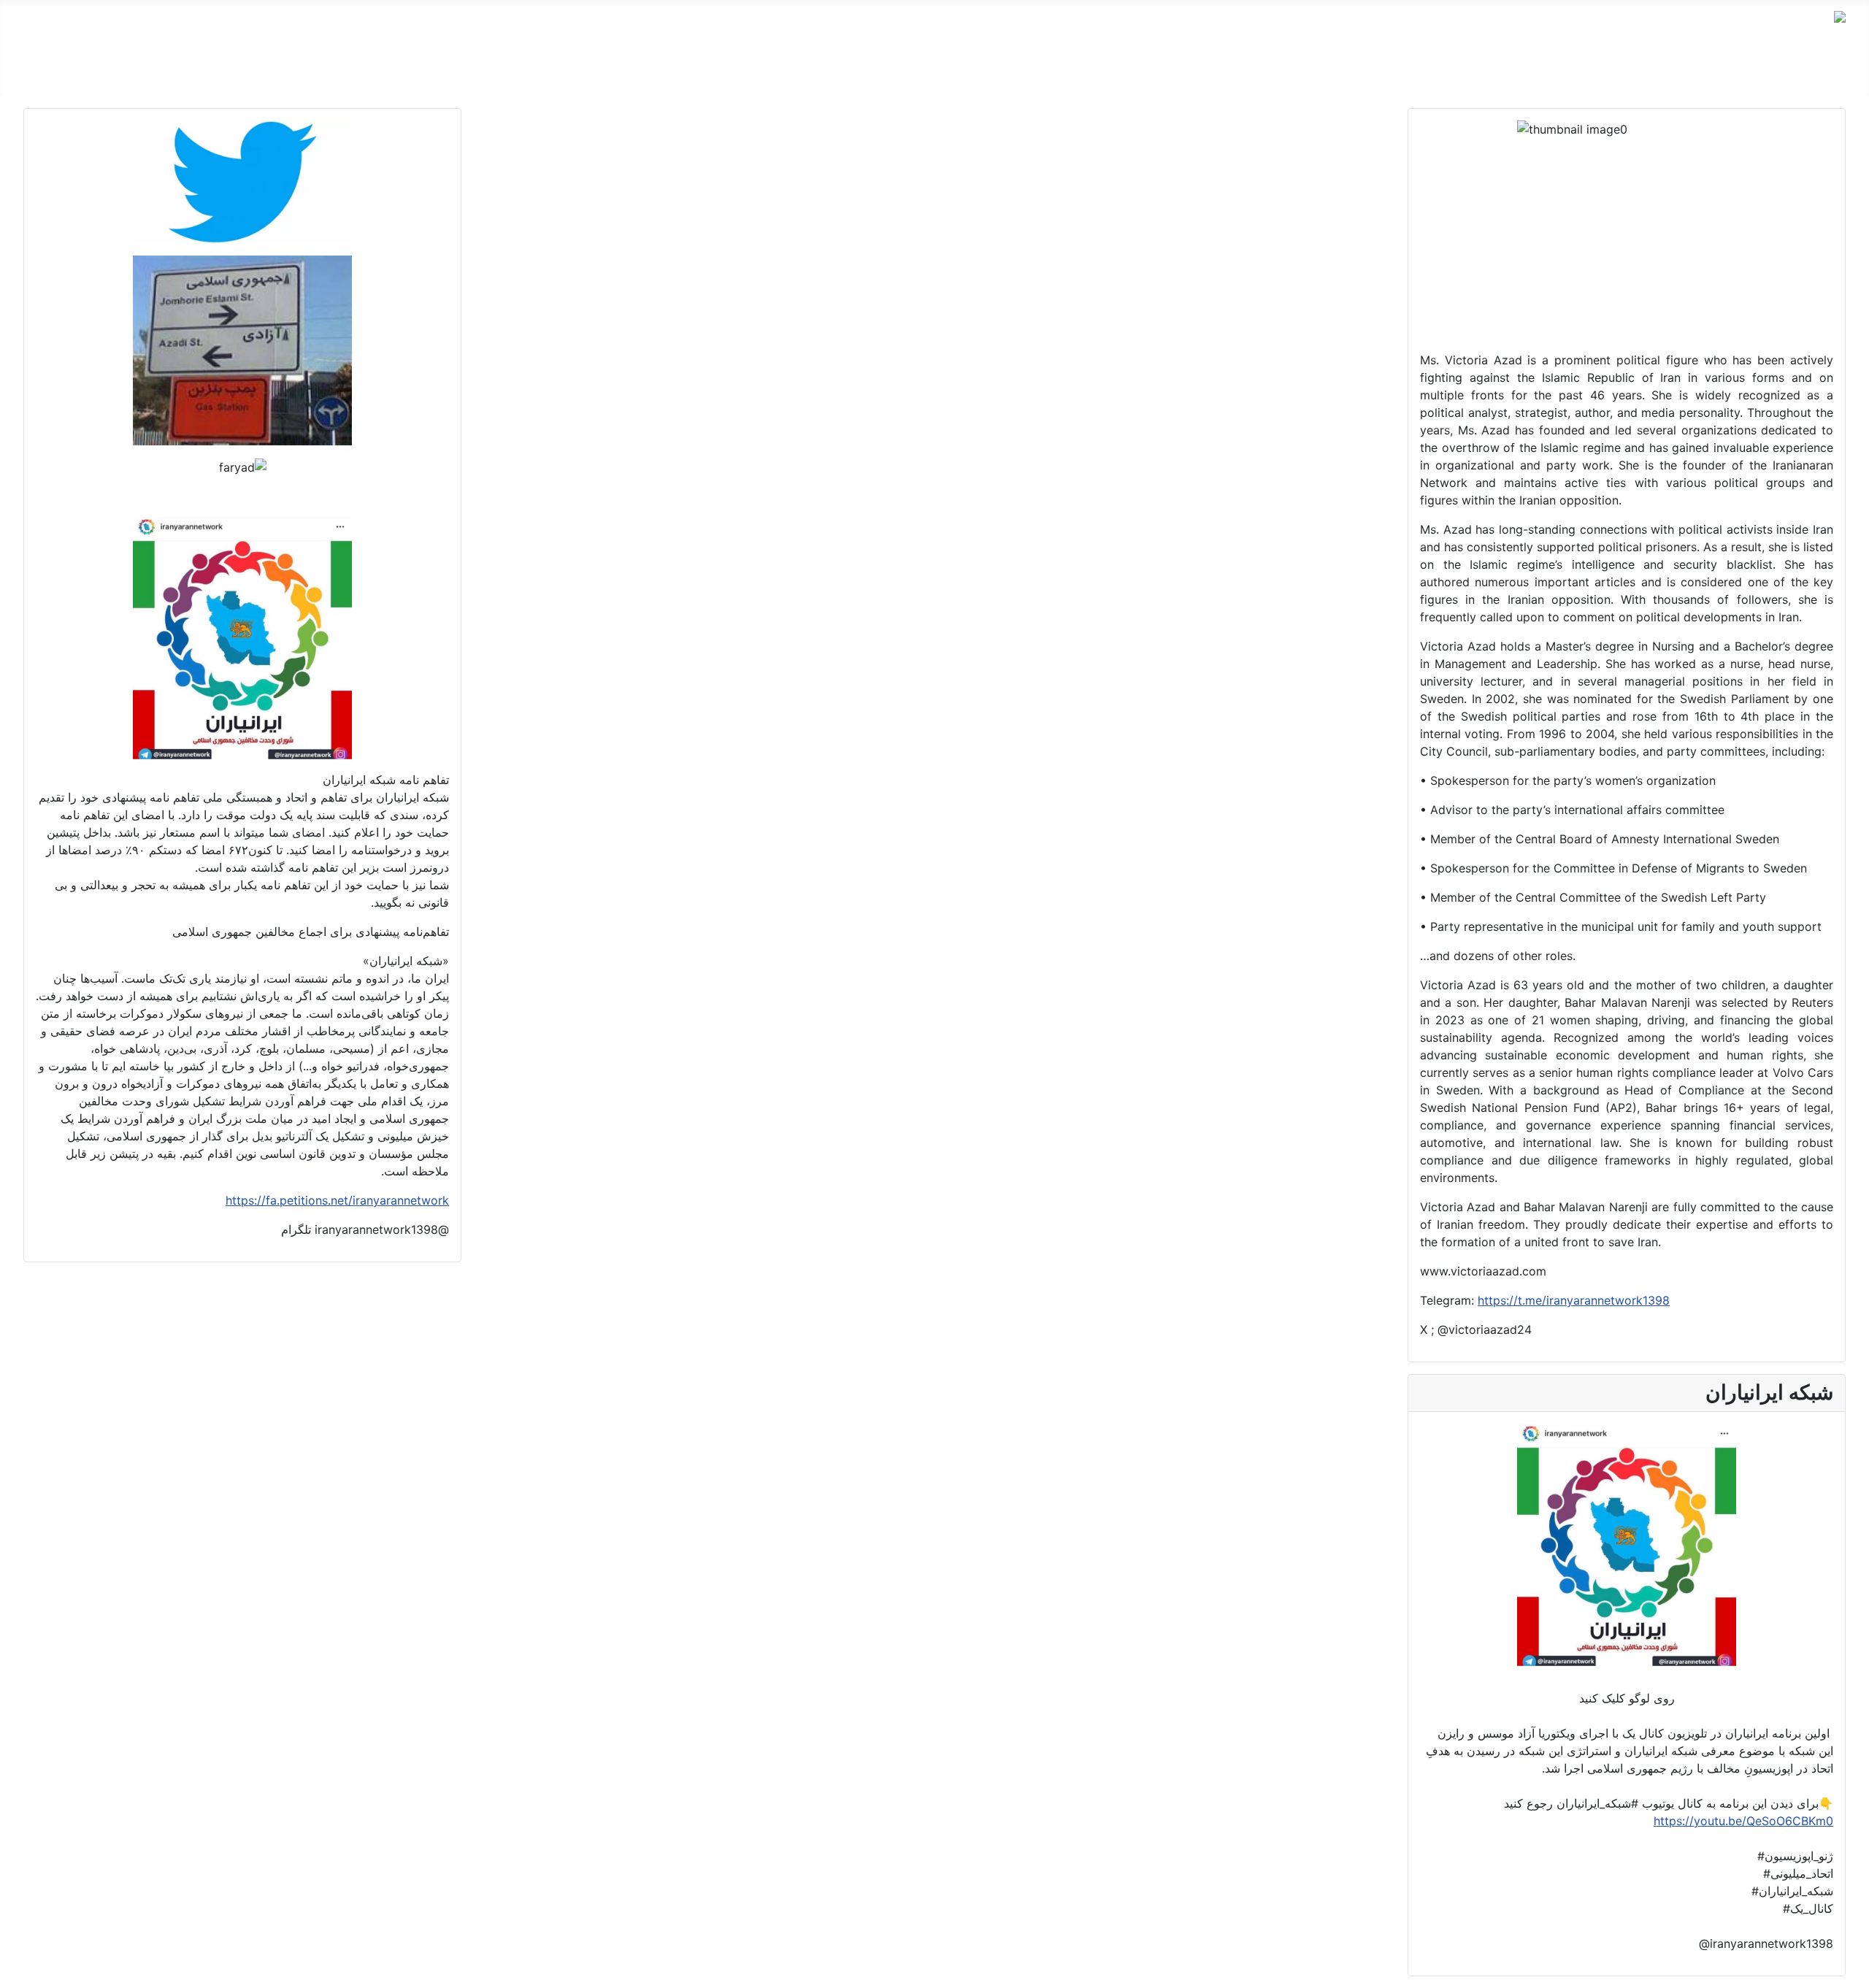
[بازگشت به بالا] (18, 1970)
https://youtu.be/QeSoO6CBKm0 (1743, 1821)
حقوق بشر (1567, 73)
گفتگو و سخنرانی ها (1659, 73)
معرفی (1790, 73)
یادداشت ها (1497, 73)
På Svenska (1420, 73)
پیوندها (1284, 73)
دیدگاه (1740, 73)
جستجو (1233, 73)
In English (1343, 73)
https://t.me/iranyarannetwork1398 (1574, 1300)
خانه (1835, 73)
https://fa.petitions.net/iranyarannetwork (337, 1200)
